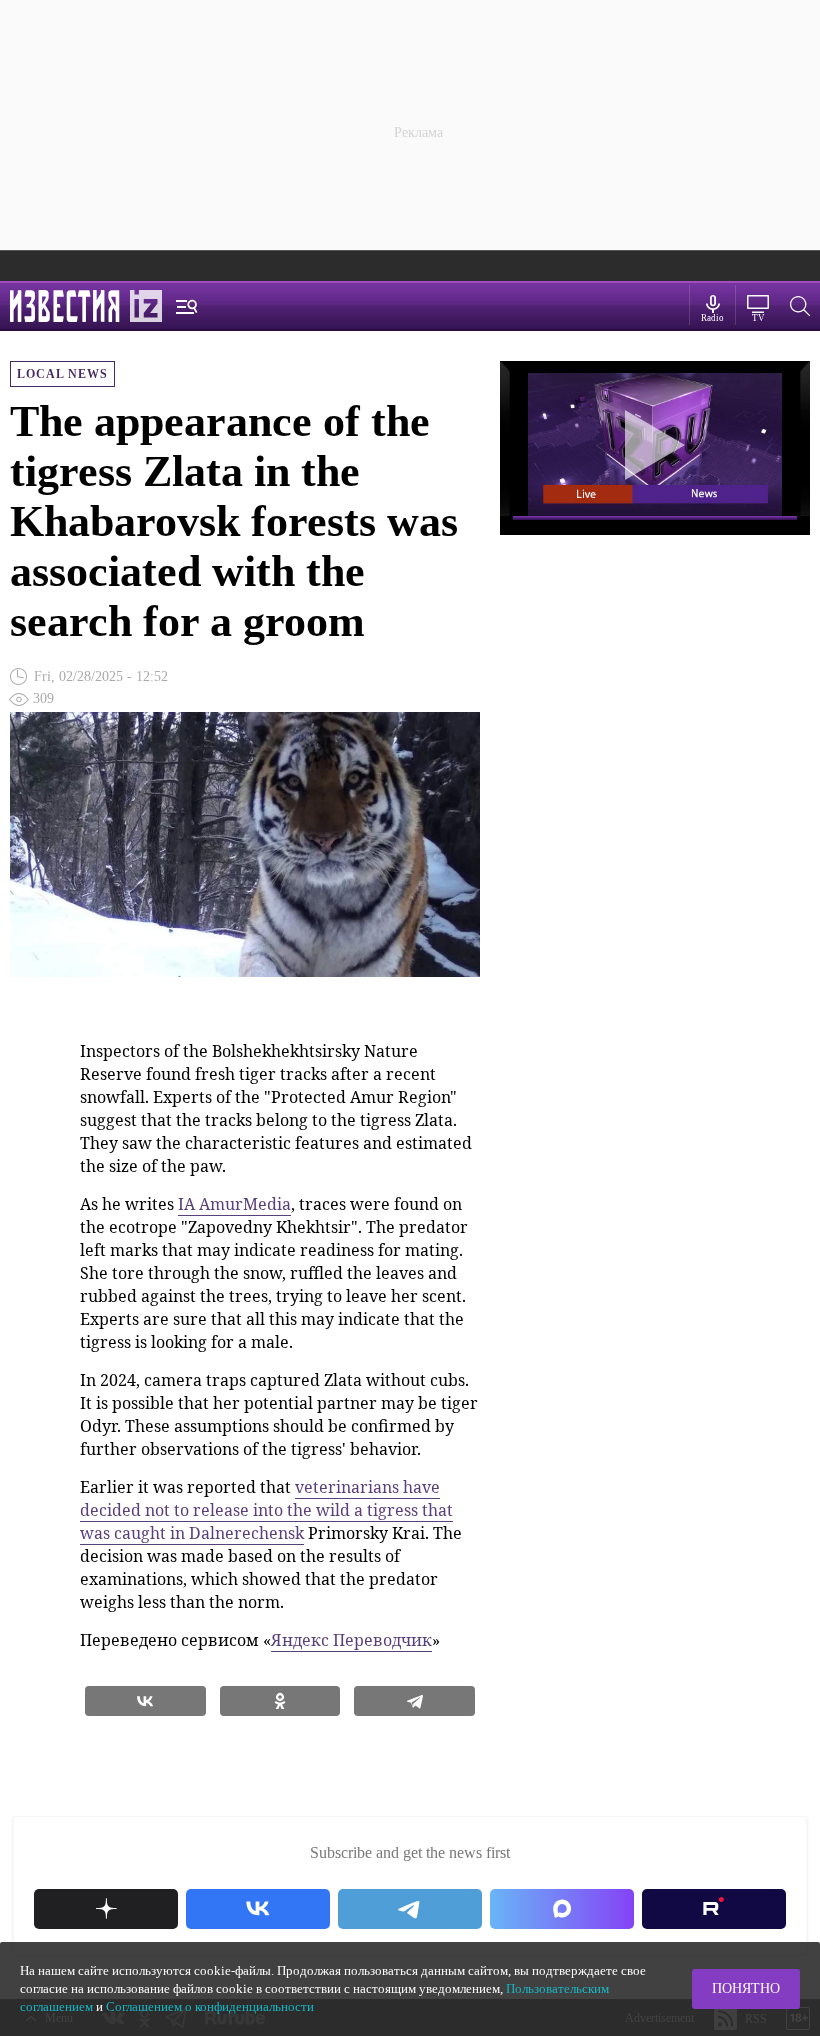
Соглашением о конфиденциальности (210, 2006)
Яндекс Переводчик (351, 1640)
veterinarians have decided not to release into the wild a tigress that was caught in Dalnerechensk (266, 1510)
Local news (62, 374)
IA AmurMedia (234, 1204)
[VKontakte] (145, 1701)
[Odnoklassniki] (280, 1701)
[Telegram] (414, 1701)
